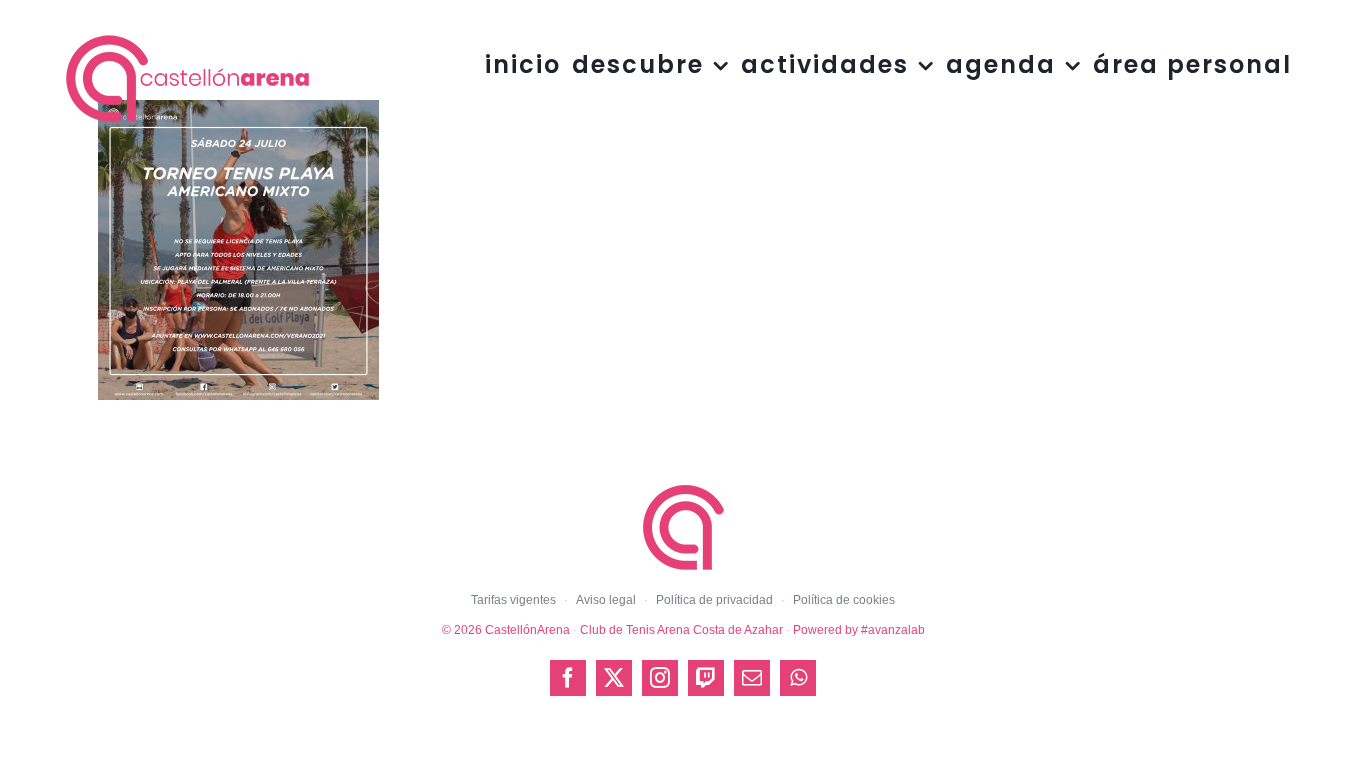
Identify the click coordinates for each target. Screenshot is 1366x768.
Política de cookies (844, 600)
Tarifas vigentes (513, 600)
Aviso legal (606, 600)
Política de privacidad (714, 600)
